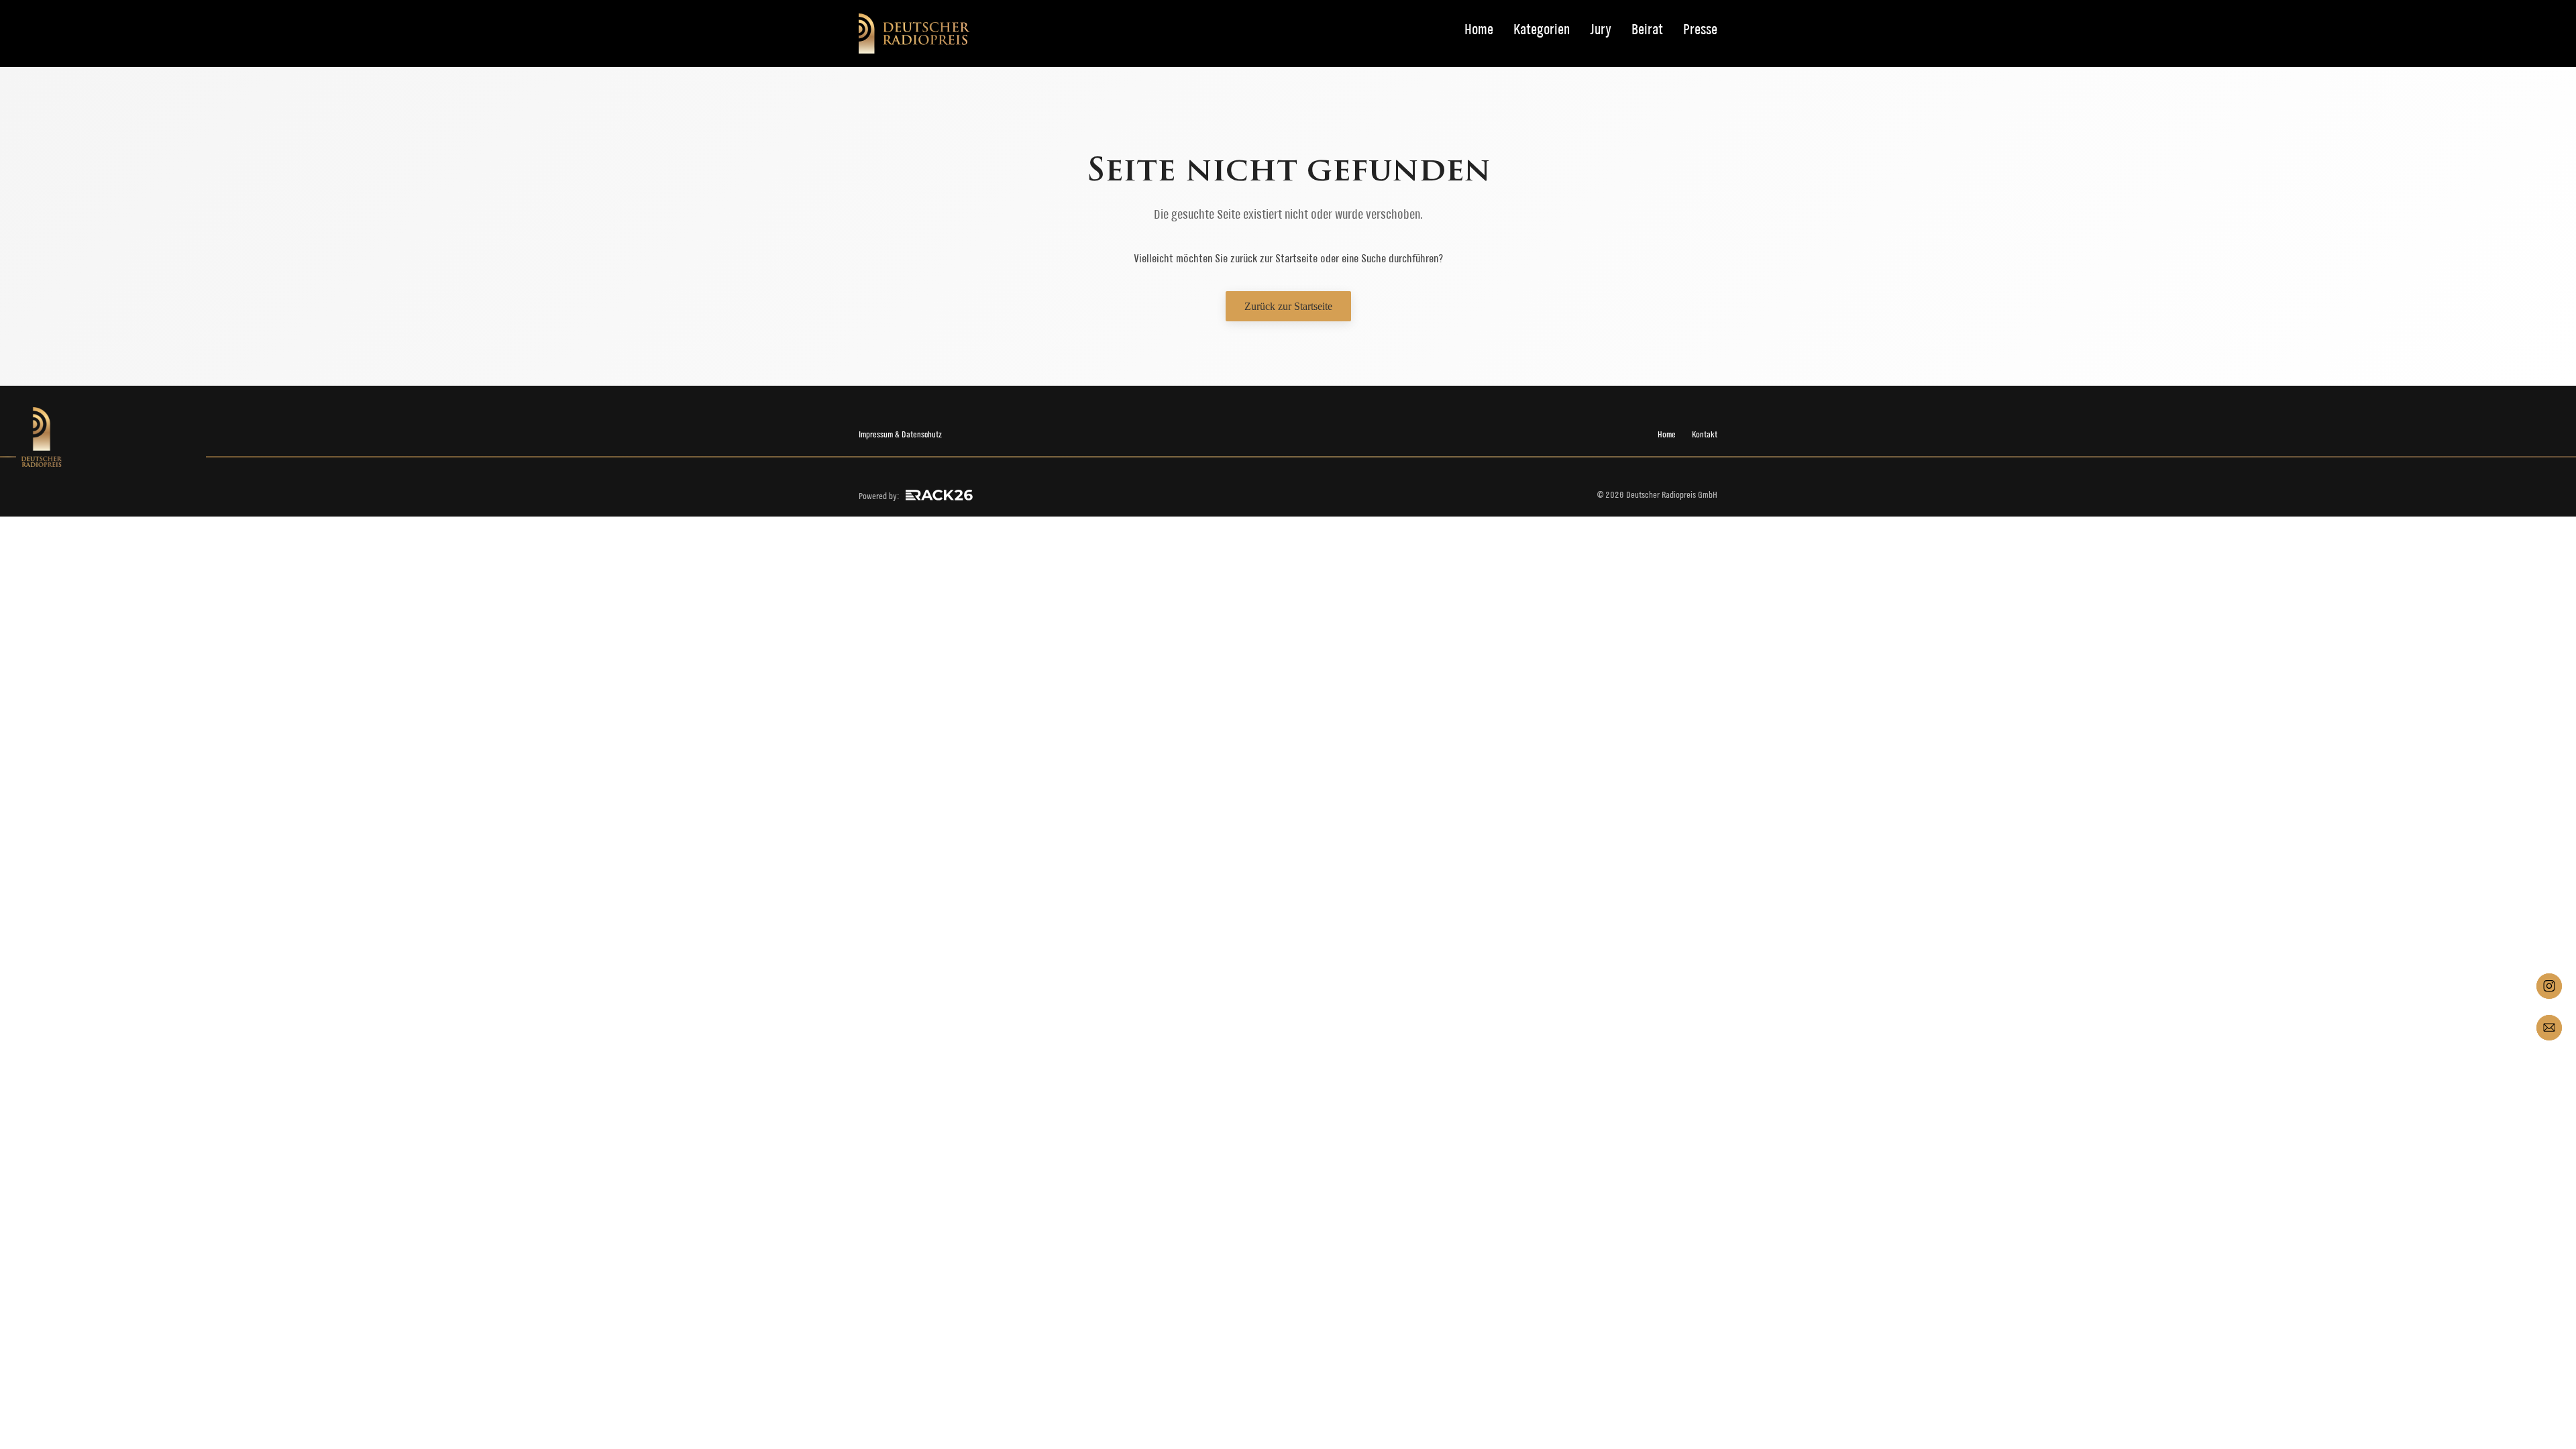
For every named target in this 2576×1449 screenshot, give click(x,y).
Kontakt (1705, 434)
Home (1479, 30)
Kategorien (1542, 30)
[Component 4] (2549, 1028)
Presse (1700, 30)
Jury (1601, 30)
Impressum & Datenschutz (900, 434)
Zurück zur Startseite (1288, 306)
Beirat (1647, 30)
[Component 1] (2549, 986)
